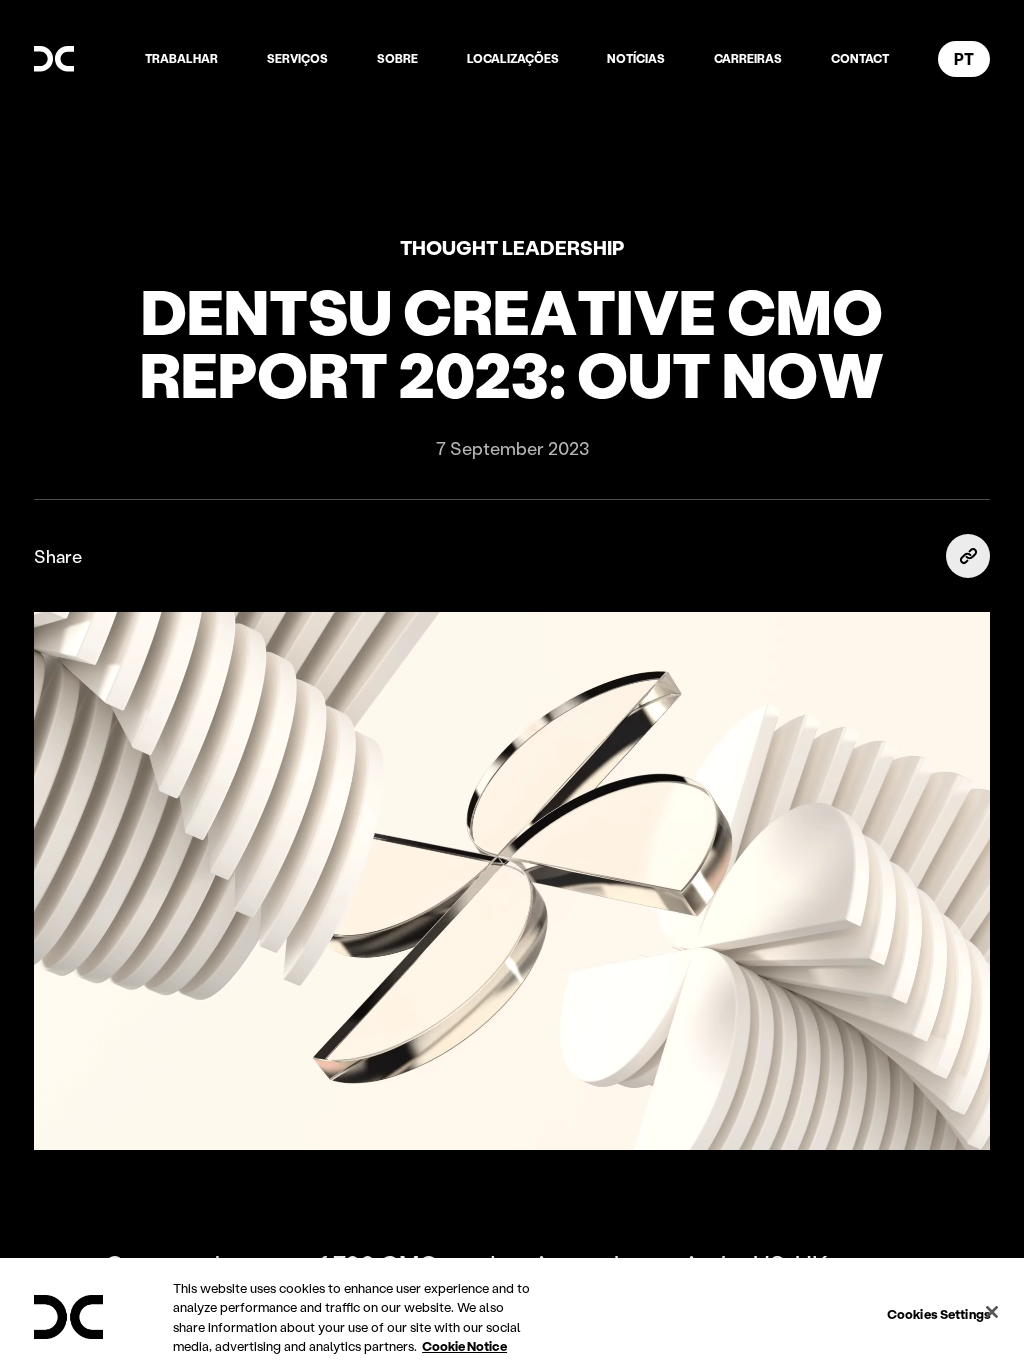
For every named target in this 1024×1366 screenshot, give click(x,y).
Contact (860, 58)
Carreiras (748, 58)
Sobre (397, 58)
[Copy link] (968, 556)
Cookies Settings (939, 1313)
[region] (512, 1312)
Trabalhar (181, 58)
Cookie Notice (464, 1345)
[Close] (992, 1312)
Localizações (513, 58)
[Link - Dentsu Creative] (54, 59)
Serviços (297, 58)
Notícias (636, 58)
